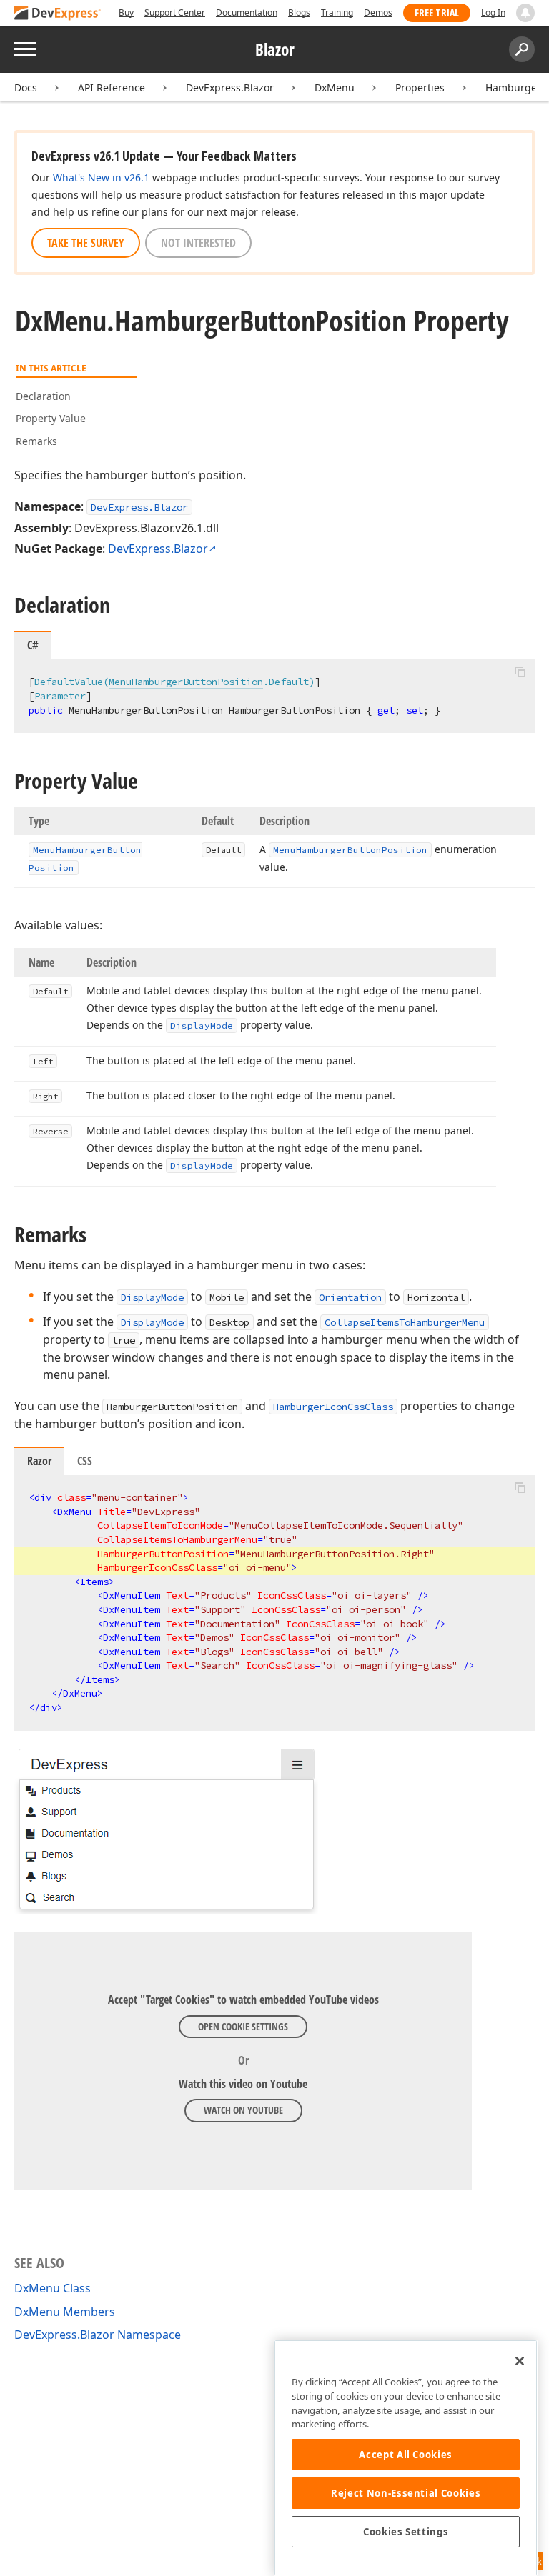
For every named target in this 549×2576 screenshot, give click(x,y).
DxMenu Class (53, 2288)
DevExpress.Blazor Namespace (98, 2335)
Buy (126, 13)
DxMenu (335, 88)
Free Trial (437, 13)
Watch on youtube (243, 2110)
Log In (493, 13)
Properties (420, 88)
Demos (378, 13)
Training (337, 13)
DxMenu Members (65, 2312)
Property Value (51, 418)
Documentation (247, 13)
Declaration (43, 396)
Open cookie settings (243, 2026)
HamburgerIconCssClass (333, 1407)
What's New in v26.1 (101, 178)
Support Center (175, 13)
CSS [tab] (85, 1461)
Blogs (299, 13)
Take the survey (86, 243)
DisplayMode (152, 1297)
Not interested (198, 243)
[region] (406, 2458)
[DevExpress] (58, 14)
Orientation (350, 1297)
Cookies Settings (406, 2532)
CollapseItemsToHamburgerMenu (405, 1322)
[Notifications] (525, 13)
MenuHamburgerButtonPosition (186, 682)
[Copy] (520, 672)
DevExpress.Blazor (230, 88)
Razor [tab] (39, 1461)
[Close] (520, 2361)
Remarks (36, 441)
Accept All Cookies (406, 2455)
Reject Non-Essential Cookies (406, 2493)
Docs (26, 88)
